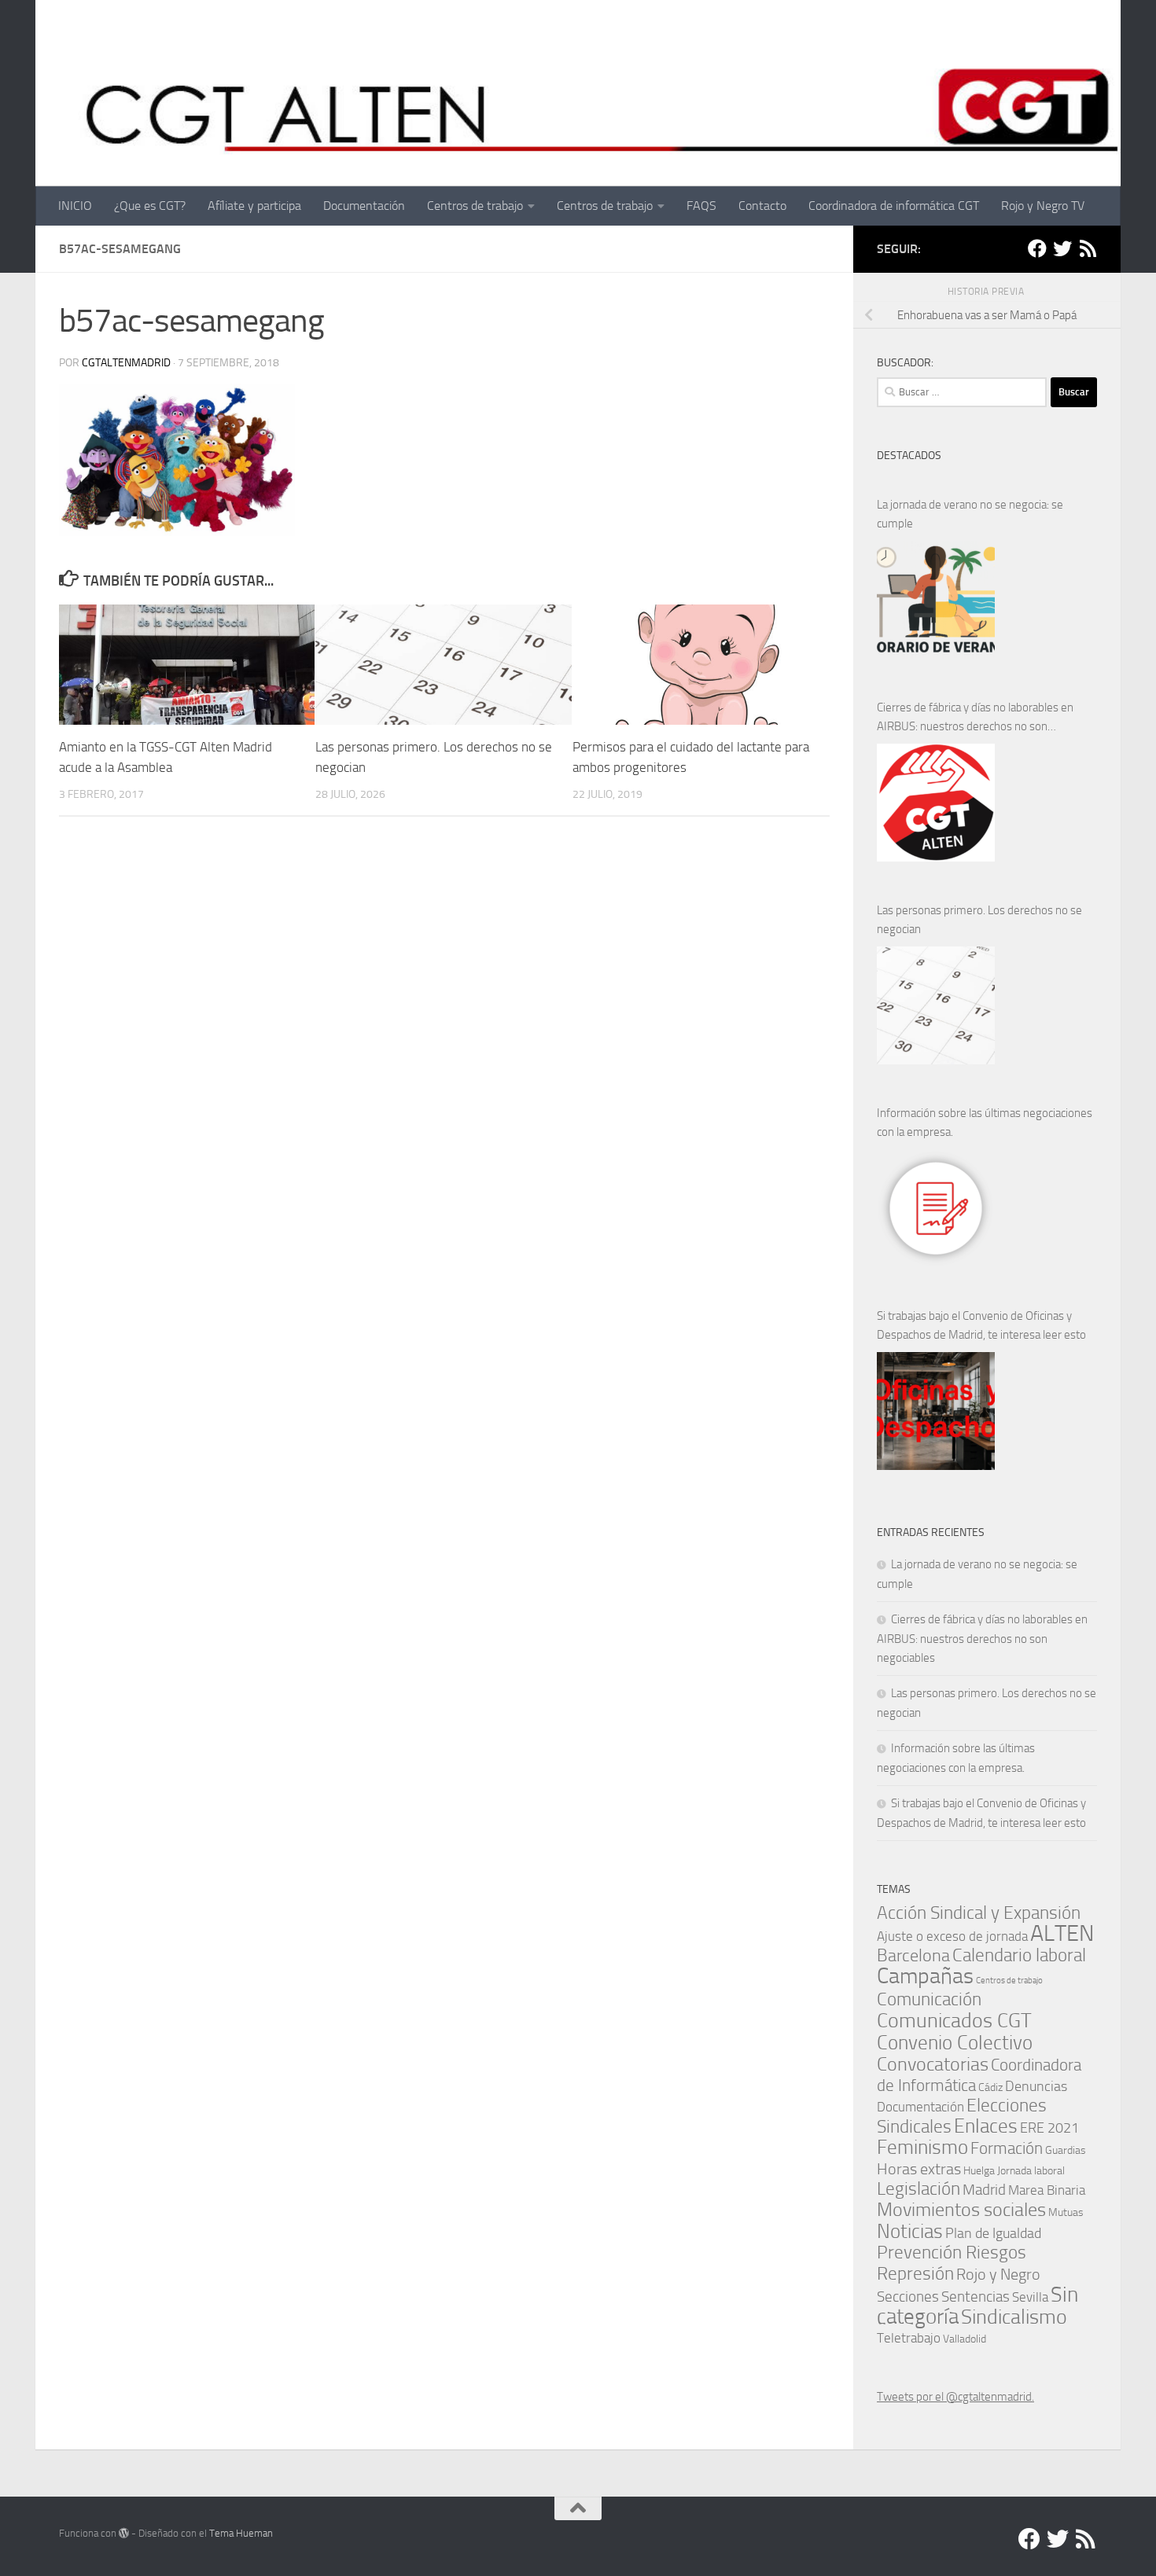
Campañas (925, 1976)
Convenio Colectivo (955, 2042)
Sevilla (1030, 2297)
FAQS (701, 206)
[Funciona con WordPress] (124, 2533)
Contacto (762, 206)
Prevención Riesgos (952, 2253)
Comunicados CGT (954, 2020)
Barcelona (913, 1955)
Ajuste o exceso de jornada (952, 1936)
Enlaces (986, 2126)
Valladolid (965, 2339)
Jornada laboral (1031, 2170)
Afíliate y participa (254, 206)
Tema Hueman (241, 2533)
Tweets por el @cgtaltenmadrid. (955, 2397)
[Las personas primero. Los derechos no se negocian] (936, 1005)
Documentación (364, 206)
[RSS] (1088, 248)
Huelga (979, 2170)
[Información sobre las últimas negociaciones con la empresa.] (936, 1208)
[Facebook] (1037, 248)
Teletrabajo (909, 2338)
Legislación (919, 2189)
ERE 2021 (1049, 2128)
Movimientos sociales (961, 2209)
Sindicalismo (1014, 2317)
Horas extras (919, 2169)
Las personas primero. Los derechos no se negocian (979, 920)
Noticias (910, 2231)
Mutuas (1066, 2212)
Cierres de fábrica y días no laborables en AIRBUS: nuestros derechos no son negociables (975, 718)
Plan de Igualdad (993, 2233)
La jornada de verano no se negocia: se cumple (970, 514)
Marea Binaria (1047, 2190)
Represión (915, 2273)
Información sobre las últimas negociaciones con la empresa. (985, 1123)
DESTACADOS (909, 456)
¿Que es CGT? (150, 206)
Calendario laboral (1019, 1955)
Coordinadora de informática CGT (894, 206)
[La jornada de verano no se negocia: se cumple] (936, 600)
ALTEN (1062, 1933)
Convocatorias (933, 2064)
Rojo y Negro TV (1043, 206)
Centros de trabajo (475, 206)
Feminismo (922, 2147)
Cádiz (990, 2087)
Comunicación (929, 1999)
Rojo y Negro (998, 2275)
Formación (1007, 2148)
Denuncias (1036, 2086)
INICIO (75, 206)
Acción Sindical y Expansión (979, 1913)
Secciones (908, 2297)
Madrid (984, 2190)
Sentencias (976, 2297)
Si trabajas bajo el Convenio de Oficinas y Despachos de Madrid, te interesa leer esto (981, 1325)
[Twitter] (1062, 248)
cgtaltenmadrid (126, 363)
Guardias (1066, 2150)
